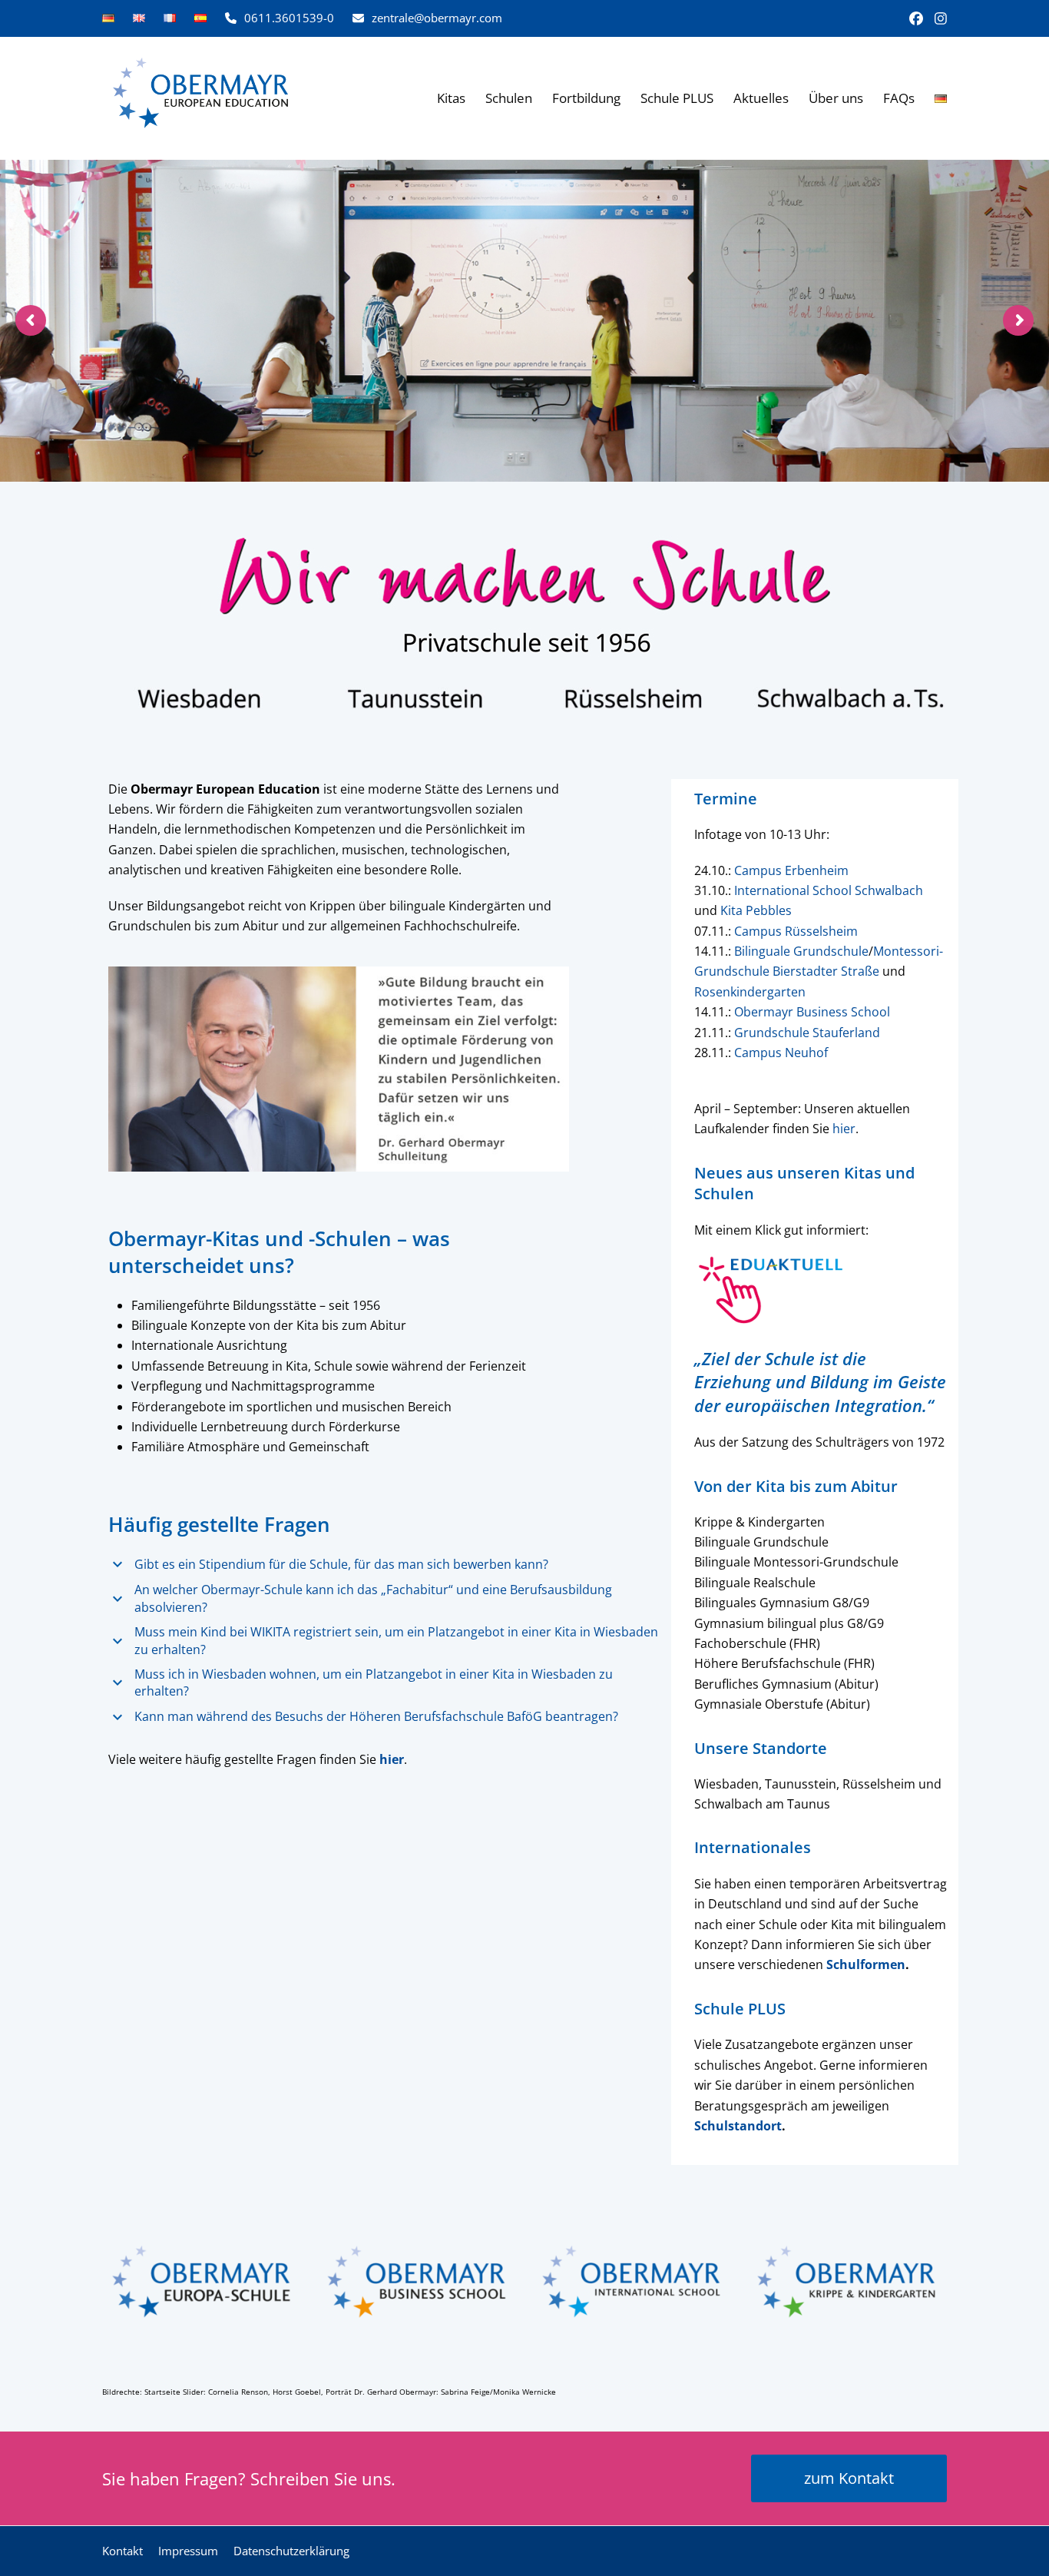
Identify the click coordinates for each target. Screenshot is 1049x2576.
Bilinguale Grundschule (801, 951)
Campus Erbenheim (791, 870)
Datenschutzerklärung (291, 2551)
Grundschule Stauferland (807, 1033)
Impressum (188, 2551)
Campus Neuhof (781, 1053)
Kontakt (122, 2551)
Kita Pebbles (756, 910)
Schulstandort (738, 2126)
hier (844, 1129)
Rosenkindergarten (750, 992)
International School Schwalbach (829, 890)
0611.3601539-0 (289, 18)
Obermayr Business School (812, 1012)
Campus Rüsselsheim (796, 931)
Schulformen (866, 1964)
